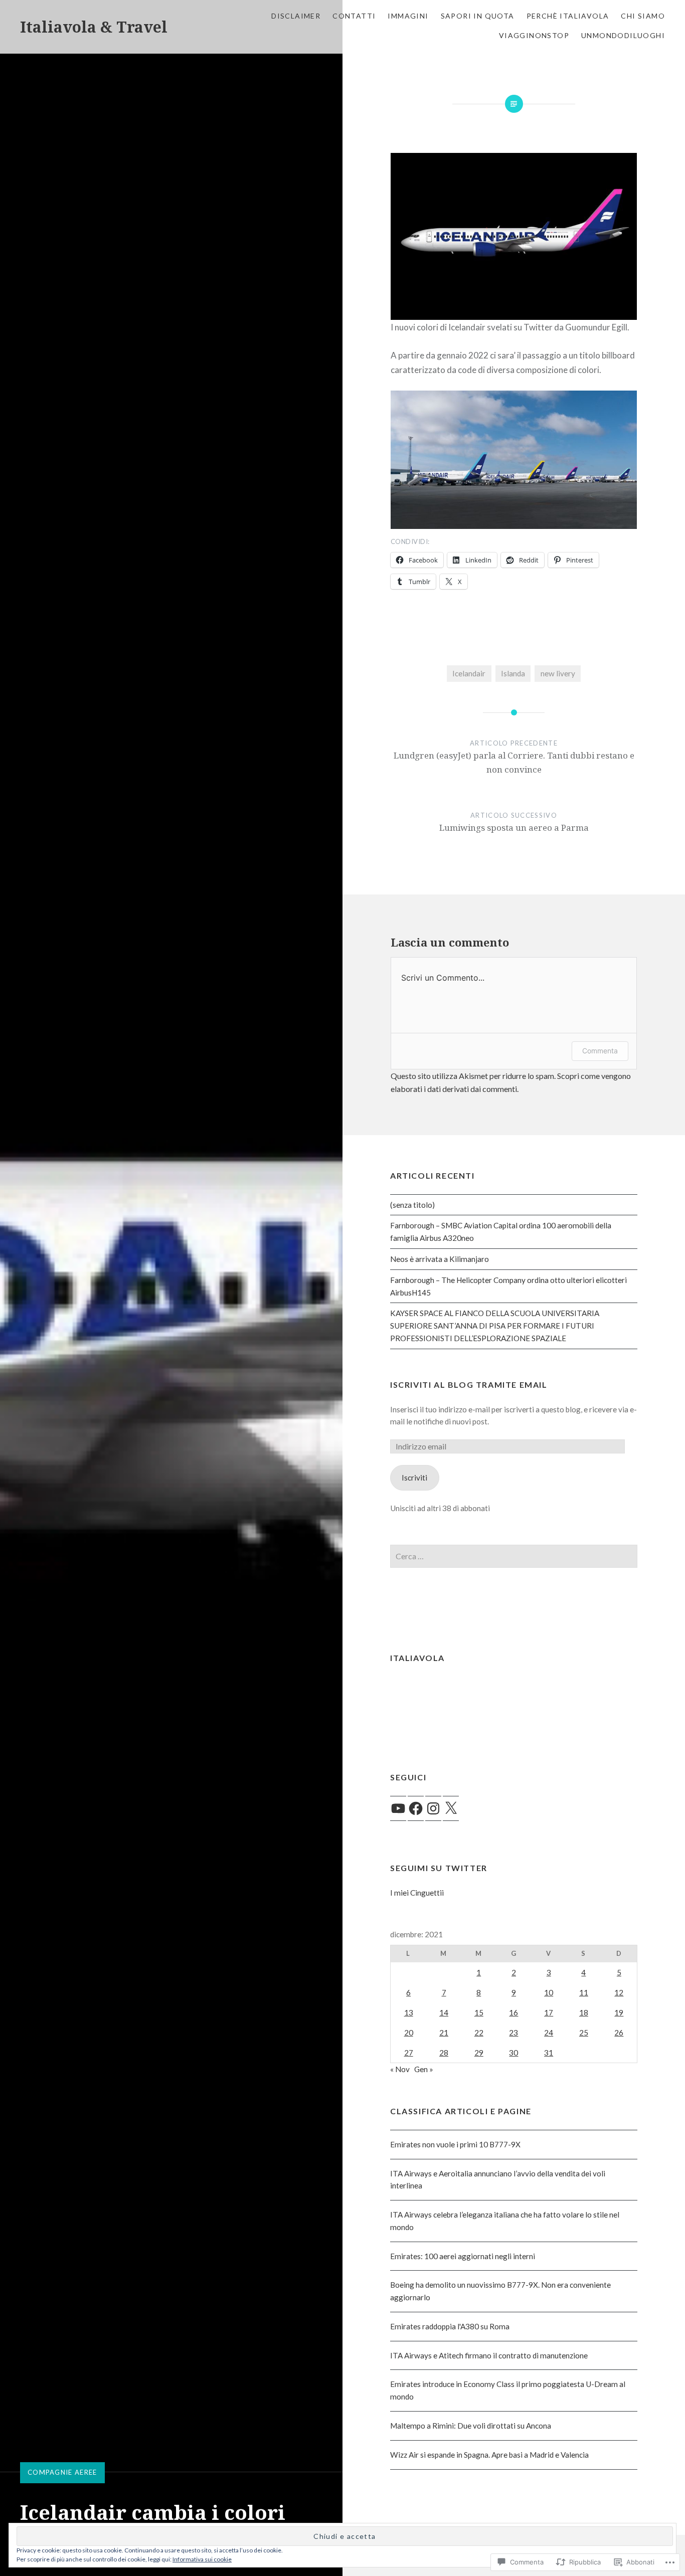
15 (479, 2012)
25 (584, 2033)
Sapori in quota (478, 16)
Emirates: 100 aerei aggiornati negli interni (463, 2256)
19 (619, 2012)
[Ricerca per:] (514, 1556)
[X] (451, 1808)
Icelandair (469, 673)
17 (549, 2012)
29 (479, 2053)
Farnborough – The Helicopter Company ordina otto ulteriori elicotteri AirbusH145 (508, 1286)
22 (479, 2033)
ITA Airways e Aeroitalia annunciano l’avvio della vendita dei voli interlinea (498, 2180)
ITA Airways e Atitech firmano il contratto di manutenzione (489, 2355)
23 (513, 2033)
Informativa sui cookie (202, 2559)
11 (584, 1992)
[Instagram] (433, 1808)
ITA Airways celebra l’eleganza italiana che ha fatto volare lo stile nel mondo (505, 2221)
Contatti (354, 16)
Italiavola (417, 1658)
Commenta (600, 1051)
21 (444, 2033)
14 (444, 2012)
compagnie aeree (62, 2472)
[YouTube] (398, 1808)
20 (409, 2033)
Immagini (408, 16)
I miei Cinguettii (417, 1893)
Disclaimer (296, 16)
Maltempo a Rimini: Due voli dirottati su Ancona (471, 2426)
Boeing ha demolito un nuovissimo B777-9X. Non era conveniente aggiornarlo (500, 2291)
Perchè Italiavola (568, 16)
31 (549, 2053)
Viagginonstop (534, 35)
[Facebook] (416, 1808)
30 (513, 2053)
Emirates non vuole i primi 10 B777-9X (455, 2144)
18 (584, 2012)
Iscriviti (414, 1478)
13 (409, 2012)
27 (409, 2053)
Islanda (513, 673)
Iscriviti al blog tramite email (469, 1385)
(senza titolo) (412, 1205)
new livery (558, 673)
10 (549, 1992)
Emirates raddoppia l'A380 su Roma (450, 2326)
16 (513, 2012)
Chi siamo (643, 16)
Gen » (424, 2069)
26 (619, 2033)
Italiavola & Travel (94, 27)
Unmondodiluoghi (623, 35)
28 (444, 2053)
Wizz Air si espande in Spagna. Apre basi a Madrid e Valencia (489, 2455)
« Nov (400, 2069)
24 (549, 2033)
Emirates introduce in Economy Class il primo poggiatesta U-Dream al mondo (508, 2390)
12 (619, 1992)
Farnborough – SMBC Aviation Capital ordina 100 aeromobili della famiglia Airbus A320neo (501, 1232)
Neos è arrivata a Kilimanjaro (440, 1259)
